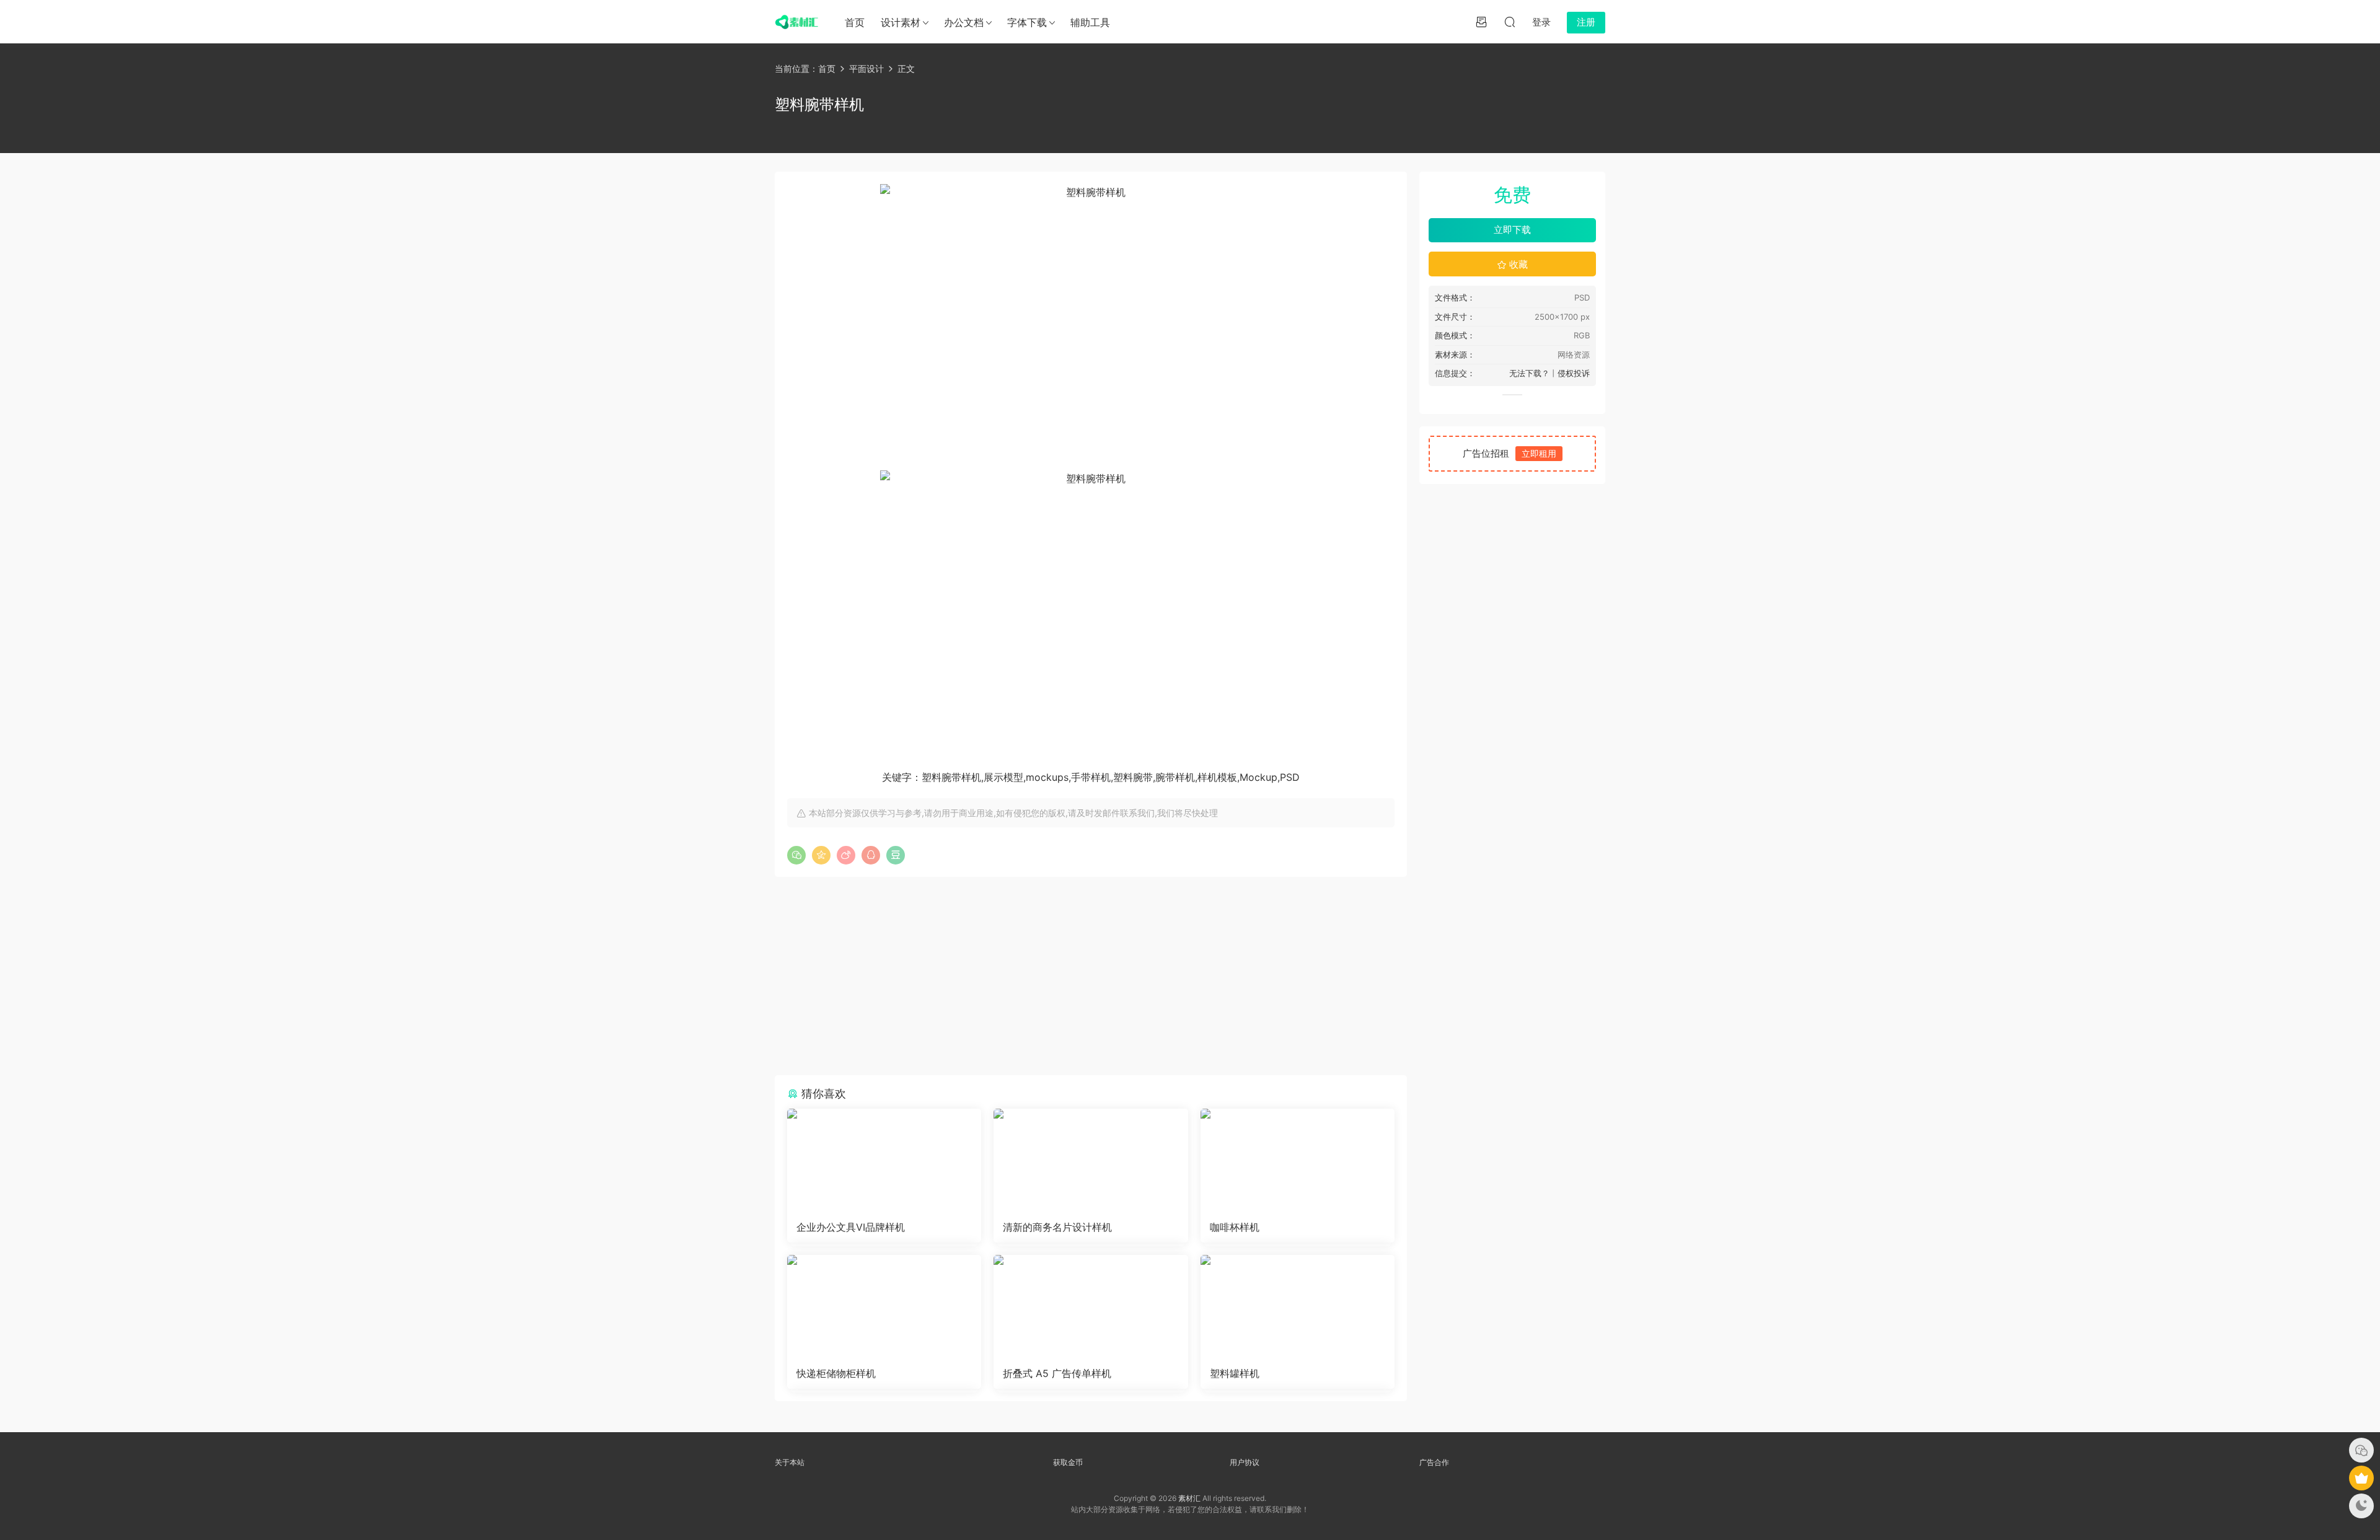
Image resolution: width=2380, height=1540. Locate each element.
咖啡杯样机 (1235, 1227)
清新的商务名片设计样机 (1057, 1227)
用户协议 (1245, 1462)
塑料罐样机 (1235, 1373)
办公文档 (964, 22)
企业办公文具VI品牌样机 (851, 1227)
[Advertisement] (1091, 976)
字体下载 (1027, 22)
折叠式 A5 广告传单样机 (1057, 1373)
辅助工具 (1090, 22)
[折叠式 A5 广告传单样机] (1091, 1306)
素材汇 (1189, 1498)
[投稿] (1481, 22)
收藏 (1517, 264)
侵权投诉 (1574, 373)
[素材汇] (796, 22)
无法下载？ (1529, 373)
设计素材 (901, 22)
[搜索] (1510, 22)
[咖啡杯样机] (1298, 1160)
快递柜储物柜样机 (836, 1373)
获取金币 (1068, 1462)
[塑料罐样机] (1298, 1306)
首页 (855, 22)
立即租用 (1539, 453)
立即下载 (1512, 230)
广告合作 (1434, 1462)
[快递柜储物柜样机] (884, 1306)
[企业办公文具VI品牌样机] (884, 1160)
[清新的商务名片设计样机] (1091, 1160)
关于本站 (790, 1462)
